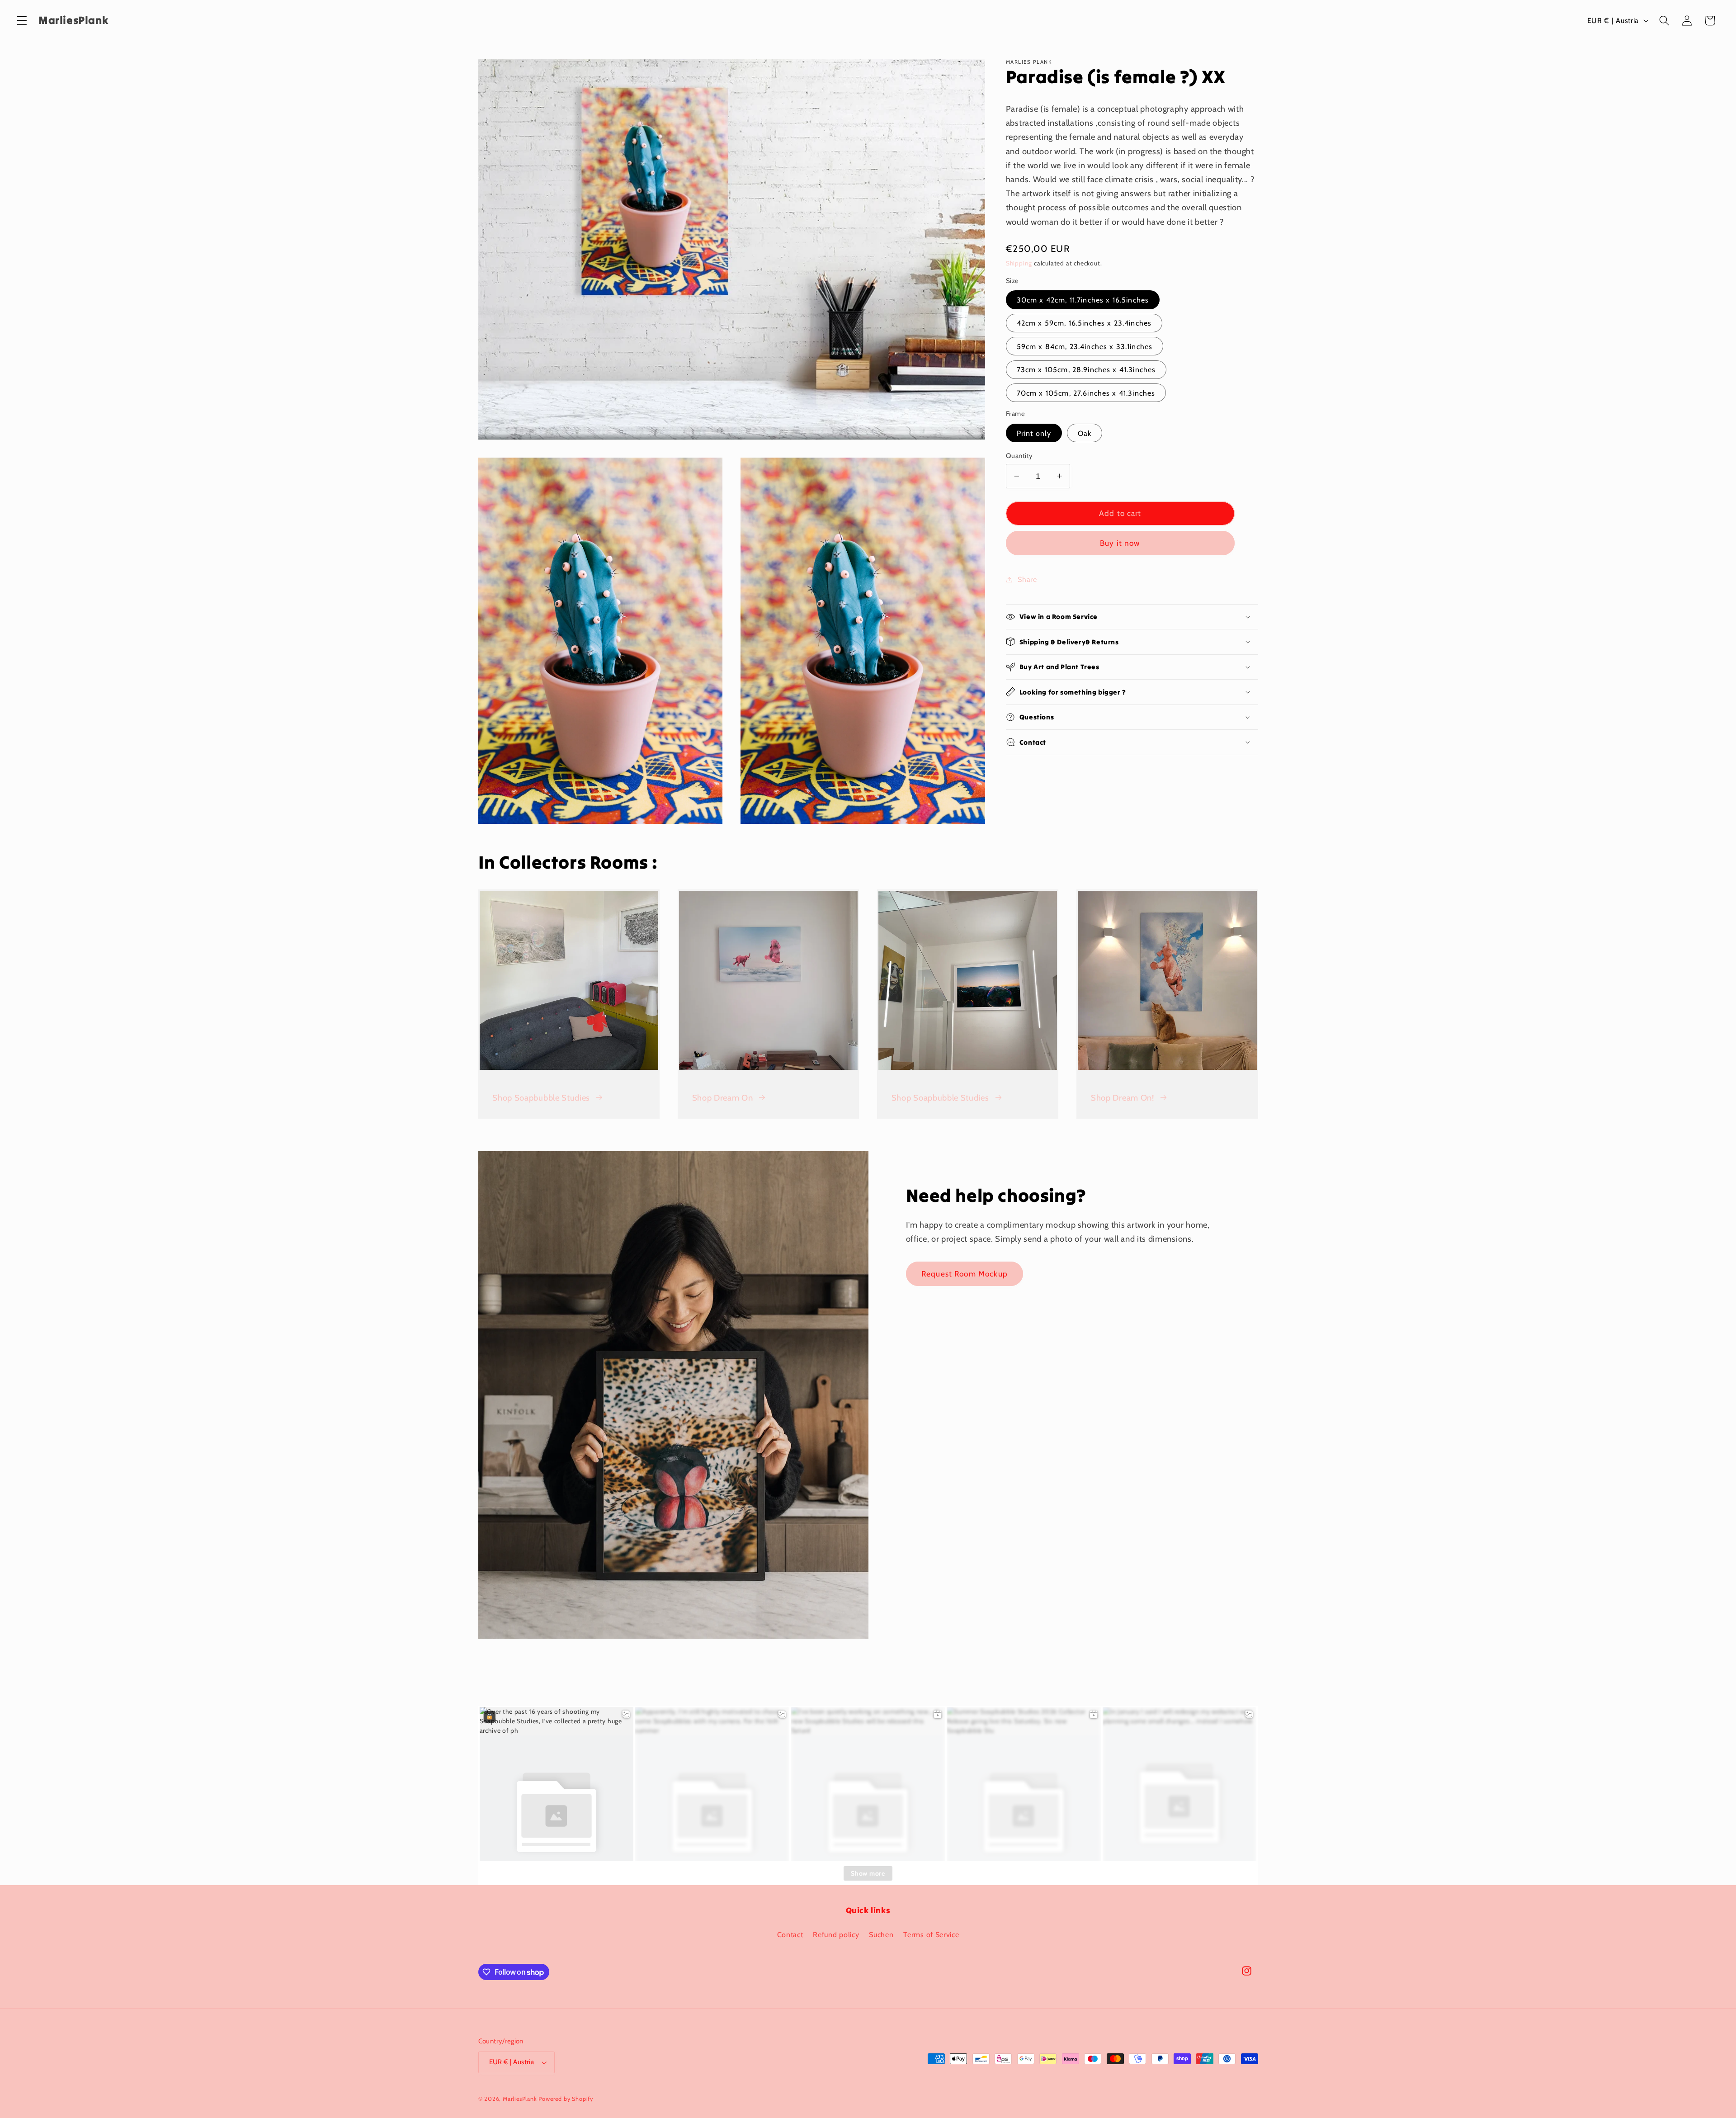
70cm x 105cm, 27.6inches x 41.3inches (1086, 393)
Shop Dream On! (1123, 1098)
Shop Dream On (723, 1098)
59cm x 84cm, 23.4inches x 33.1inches (1085, 346)
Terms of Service (931, 1934)
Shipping (1019, 263)
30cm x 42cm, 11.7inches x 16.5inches (1083, 300)
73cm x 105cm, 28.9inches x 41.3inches (1086, 369)
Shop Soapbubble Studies (541, 1098)
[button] (22, 21)
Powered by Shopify (566, 2099)
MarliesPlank (520, 2099)
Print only (1034, 433)
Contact (790, 1934)
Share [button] (1027, 579)
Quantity (1019, 456)
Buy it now (1120, 543)
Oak (1085, 433)
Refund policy (836, 1934)
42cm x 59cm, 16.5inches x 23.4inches (1084, 323)
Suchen (881, 1934)
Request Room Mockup (965, 1274)
